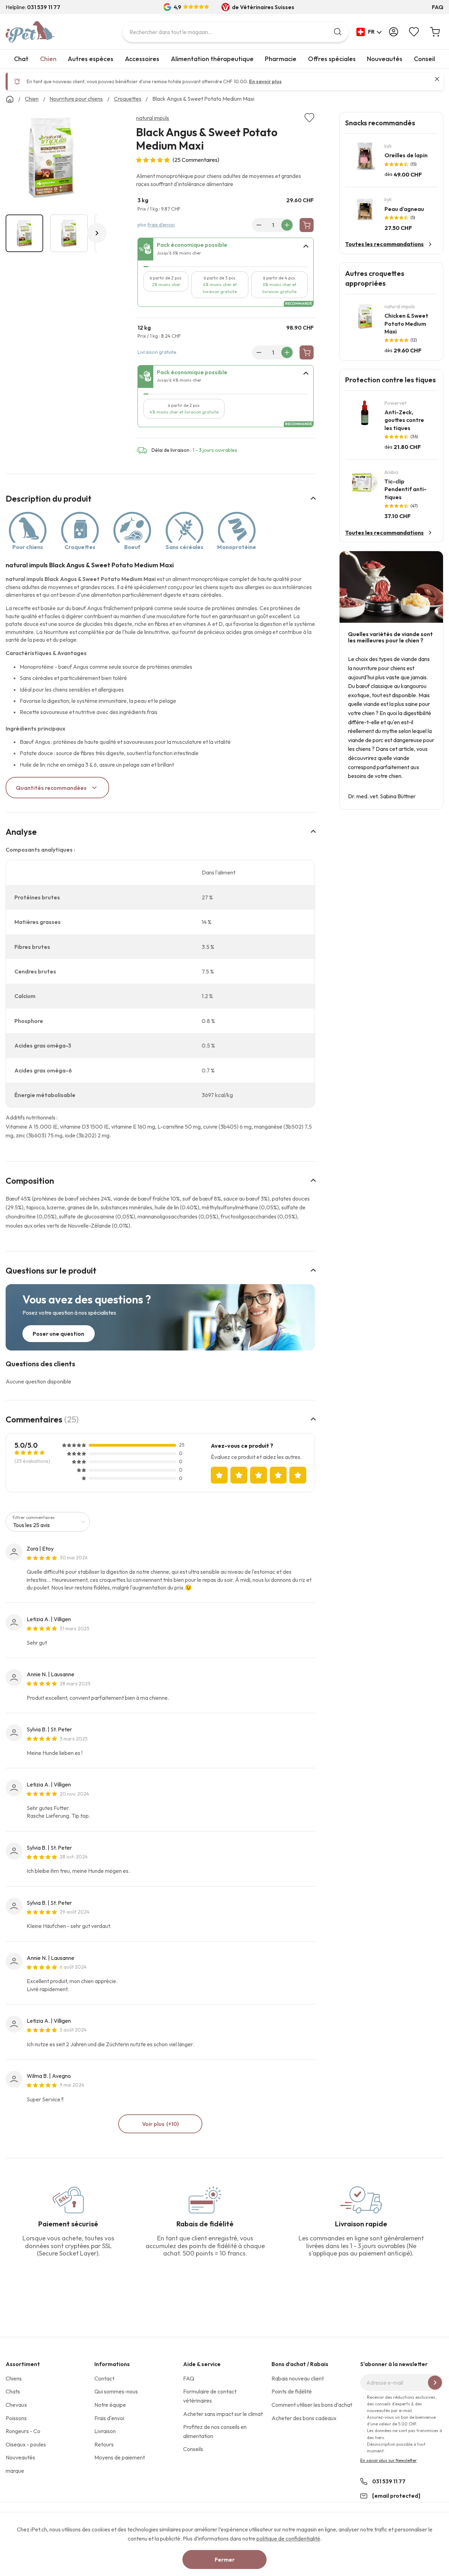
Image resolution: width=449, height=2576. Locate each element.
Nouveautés (385, 59)
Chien (48, 59)
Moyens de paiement (120, 2457)
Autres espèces (91, 59)
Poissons (16, 2418)
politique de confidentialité (288, 2538)
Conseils (193, 2449)
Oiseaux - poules (26, 2444)
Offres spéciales (332, 59)
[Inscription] (435, 2383)
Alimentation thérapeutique (212, 59)
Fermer (225, 2560)
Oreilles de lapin (406, 155)
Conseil (424, 59)
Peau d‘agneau (404, 209)
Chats (13, 2391)
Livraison (105, 2431)
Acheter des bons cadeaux (304, 2418)
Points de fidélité (292, 2391)
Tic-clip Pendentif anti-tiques (406, 489)
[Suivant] (97, 233)
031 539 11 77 (389, 2481)
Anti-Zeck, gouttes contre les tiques (404, 420)
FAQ (438, 7)
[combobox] (235, 32)
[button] (369, 32)
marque (15, 2471)
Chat (21, 59)
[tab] (226, 249)
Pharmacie (281, 59)
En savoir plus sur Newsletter (388, 2460)
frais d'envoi (161, 225)
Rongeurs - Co (23, 2431)
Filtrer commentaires (34, 1517)
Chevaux (16, 2405)
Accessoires (142, 59)
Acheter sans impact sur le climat (223, 2414)
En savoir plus (265, 81)
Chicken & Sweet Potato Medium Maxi (406, 323)
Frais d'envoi (109, 2418)
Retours (104, 2444)
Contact (104, 2378)
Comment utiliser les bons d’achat (312, 2405)
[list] (51, 159)
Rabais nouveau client (298, 2378)
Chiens (14, 2378)
